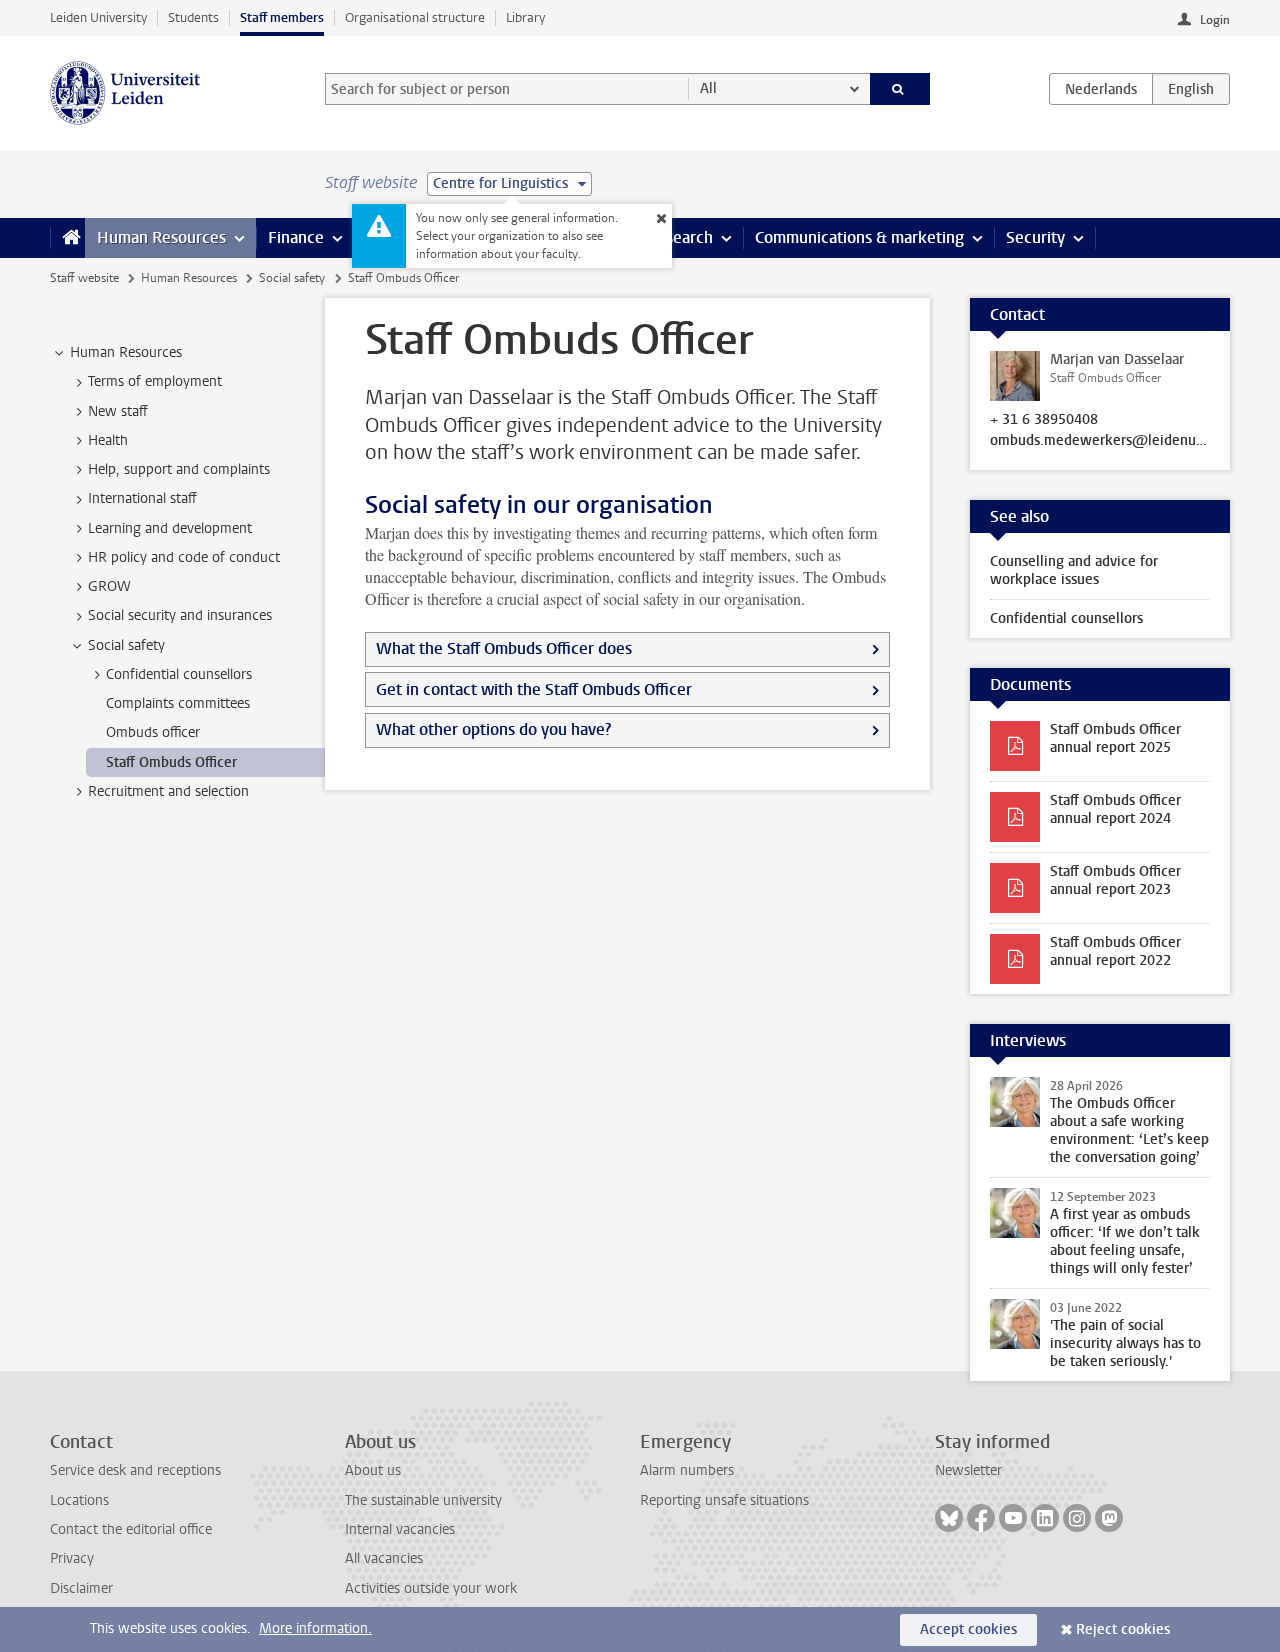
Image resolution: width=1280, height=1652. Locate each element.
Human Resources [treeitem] (126, 352)
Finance (296, 237)
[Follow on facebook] (981, 1518)
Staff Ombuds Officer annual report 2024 (1115, 809)
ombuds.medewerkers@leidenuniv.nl (1100, 441)
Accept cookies (968, 1629)
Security (1035, 237)
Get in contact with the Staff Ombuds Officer (534, 689)
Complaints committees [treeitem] (178, 703)
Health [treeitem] (108, 440)
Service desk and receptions (135, 1470)
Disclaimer (81, 1588)
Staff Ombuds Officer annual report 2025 (1115, 738)
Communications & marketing (859, 237)
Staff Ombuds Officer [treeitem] (171, 762)
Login (1215, 20)
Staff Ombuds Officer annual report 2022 (1115, 951)
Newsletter (968, 1470)
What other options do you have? (493, 729)
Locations (79, 1500)
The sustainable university (423, 1500)
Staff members (282, 17)
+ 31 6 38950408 (1044, 420)
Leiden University (98, 17)
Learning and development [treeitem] (170, 528)
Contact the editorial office (131, 1529)
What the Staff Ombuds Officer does (504, 648)
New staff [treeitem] (118, 411)
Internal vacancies (400, 1529)
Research (680, 237)
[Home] (67, 238)
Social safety (292, 278)
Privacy (72, 1558)
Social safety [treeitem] (126, 645)
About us (373, 1470)
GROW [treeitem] (109, 586)
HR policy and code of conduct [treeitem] (184, 557)
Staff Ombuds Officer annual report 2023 (1115, 880)
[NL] (1101, 89)
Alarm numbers (687, 1470)
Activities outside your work (431, 1588)
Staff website (84, 278)
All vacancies (384, 1558)
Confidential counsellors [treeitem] (179, 674)
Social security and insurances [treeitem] (180, 615)
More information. (315, 1628)
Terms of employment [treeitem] (155, 381)
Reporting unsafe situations (724, 1500)
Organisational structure (415, 17)
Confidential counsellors (1066, 618)
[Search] (900, 89)
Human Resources (161, 237)
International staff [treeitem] (142, 498)
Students (193, 17)
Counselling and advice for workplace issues (1074, 570)
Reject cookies (1123, 1629)
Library (525, 17)
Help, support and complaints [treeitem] (179, 469)
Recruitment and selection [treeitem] (168, 791)
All (708, 88)
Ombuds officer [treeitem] (153, 732)
